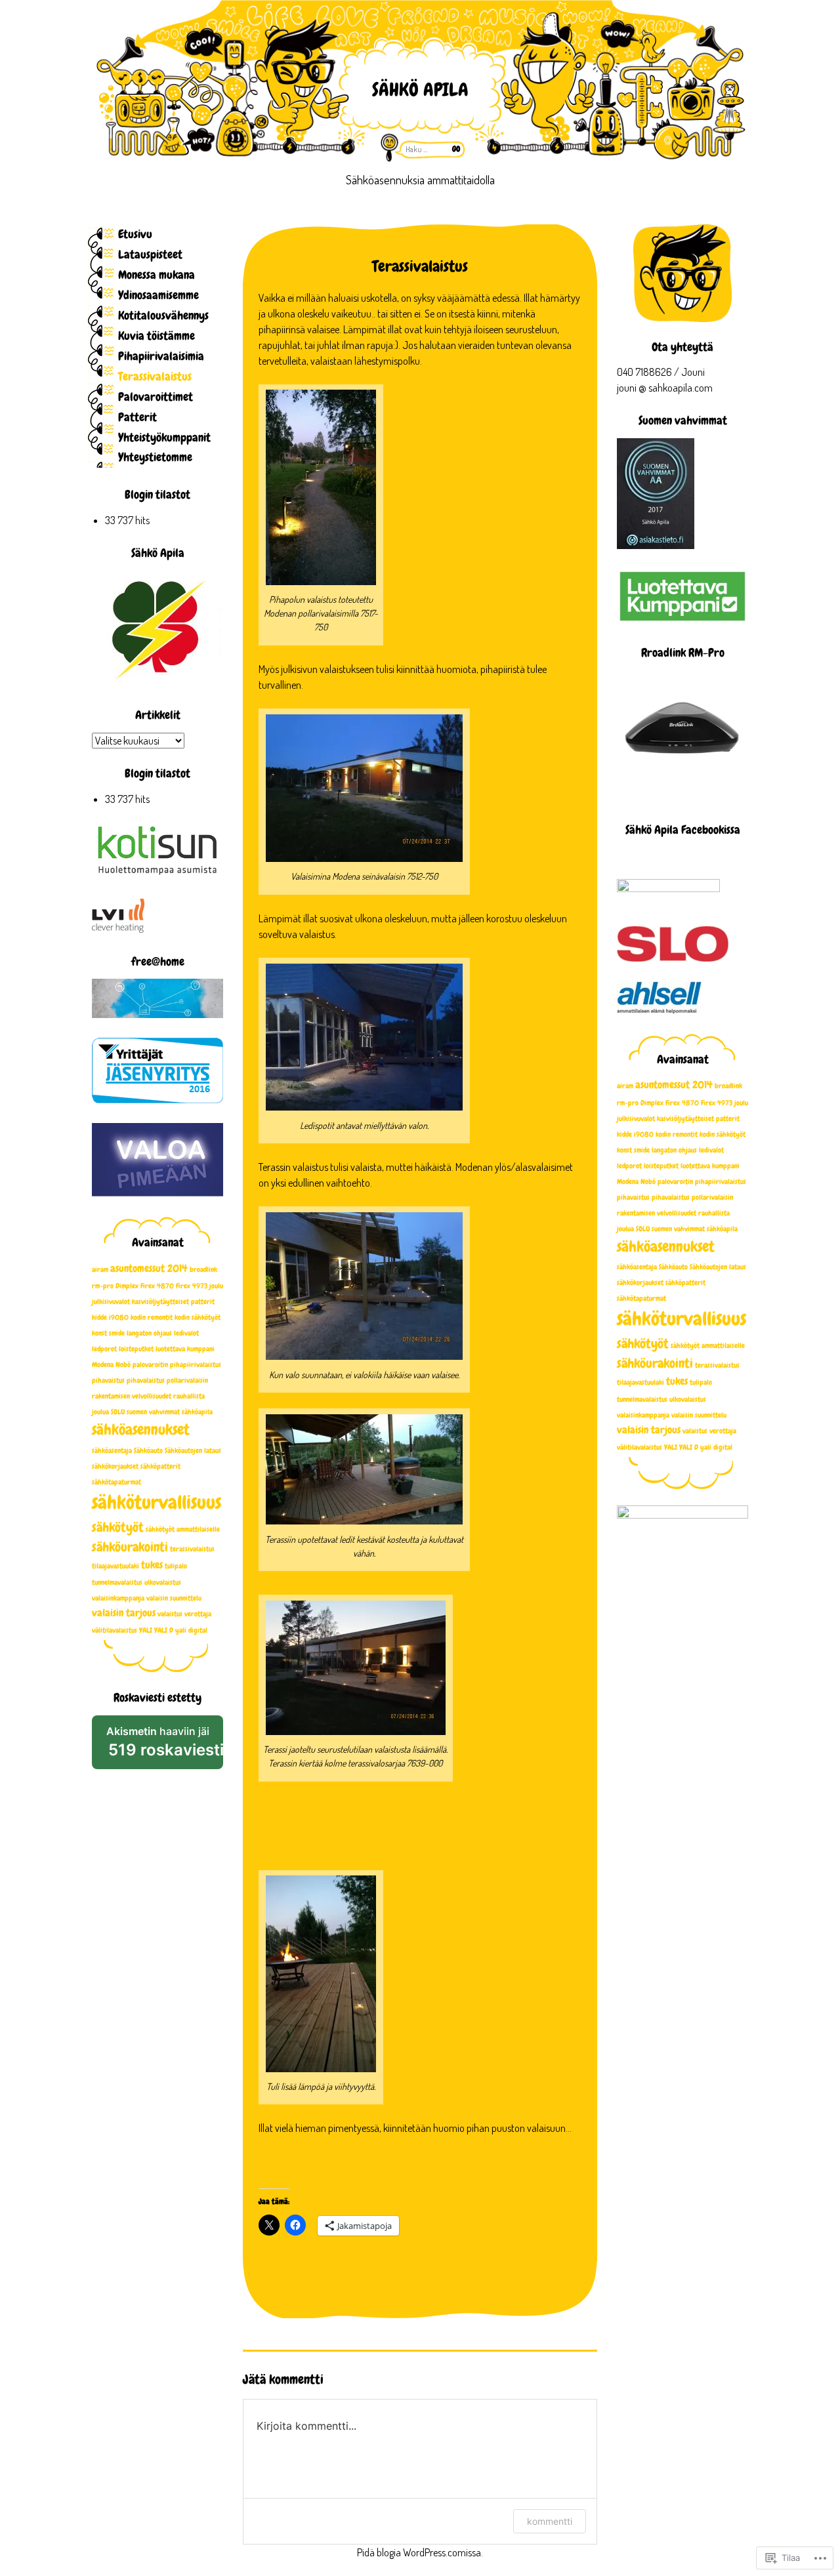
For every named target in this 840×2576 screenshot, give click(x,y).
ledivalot (711, 1150)
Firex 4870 (682, 1103)
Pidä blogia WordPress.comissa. (420, 2552)
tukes (677, 1381)
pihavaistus (633, 1197)
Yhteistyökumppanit (164, 437)
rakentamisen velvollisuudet (657, 1213)
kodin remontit (677, 1135)
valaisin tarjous (649, 1430)
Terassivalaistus (155, 376)
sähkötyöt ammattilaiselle (708, 1346)
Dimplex (652, 1103)
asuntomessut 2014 (674, 1085)
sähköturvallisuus (682, 1319)
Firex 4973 (717, 1103)
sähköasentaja (637, 1267)
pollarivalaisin (712, 1197)
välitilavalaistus (640, 1447)
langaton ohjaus (674, 1150)
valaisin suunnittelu (699, 1415)
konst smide (633, 1150)
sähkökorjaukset (640, 1283)
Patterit (137, 417)
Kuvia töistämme (157, 336)
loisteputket (661, 1166)
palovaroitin (675, 1182)
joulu (741, 1103)
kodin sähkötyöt (723, 1135)
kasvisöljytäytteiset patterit (698, 1119)
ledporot (629, 1166)
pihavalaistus (671, 1197)
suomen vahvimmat (678, 1229)
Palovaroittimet (156, 397)
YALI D (689, 1447)
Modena (628, 1182)
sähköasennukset (666, 1246)
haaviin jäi (165, 1747)
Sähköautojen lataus (718, 1267)
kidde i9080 (635, 1135)
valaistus (695, 1431)
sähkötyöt (643, 1343)
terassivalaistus (717, 1365)
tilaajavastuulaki (640, 1382)
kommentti (550, 2521)
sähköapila (722, 1229)
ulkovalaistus (688, 1400)
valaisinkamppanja (643, 1415)
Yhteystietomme (155, 457)
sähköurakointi (655, 1363)
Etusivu (135, 234)
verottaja (723, 1431)
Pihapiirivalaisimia (161, 356)
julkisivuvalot (636, 1119)
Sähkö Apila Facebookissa (683, 829)
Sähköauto (673, 1267)
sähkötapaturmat (641, 1298)
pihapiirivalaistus (721, 1182)
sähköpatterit (685, 1283)
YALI (671, 1447)
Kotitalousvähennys (163, 315)
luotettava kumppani (710, 1166)
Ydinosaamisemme (158, 295)
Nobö (648, 1182)
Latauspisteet (150, 254)
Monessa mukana (157, 275)
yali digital (716, 1447)
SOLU (643, 1229)
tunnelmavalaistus (642, 1400)
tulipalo (701, 1382)
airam (625, 1086)
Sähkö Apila (420, 90)
